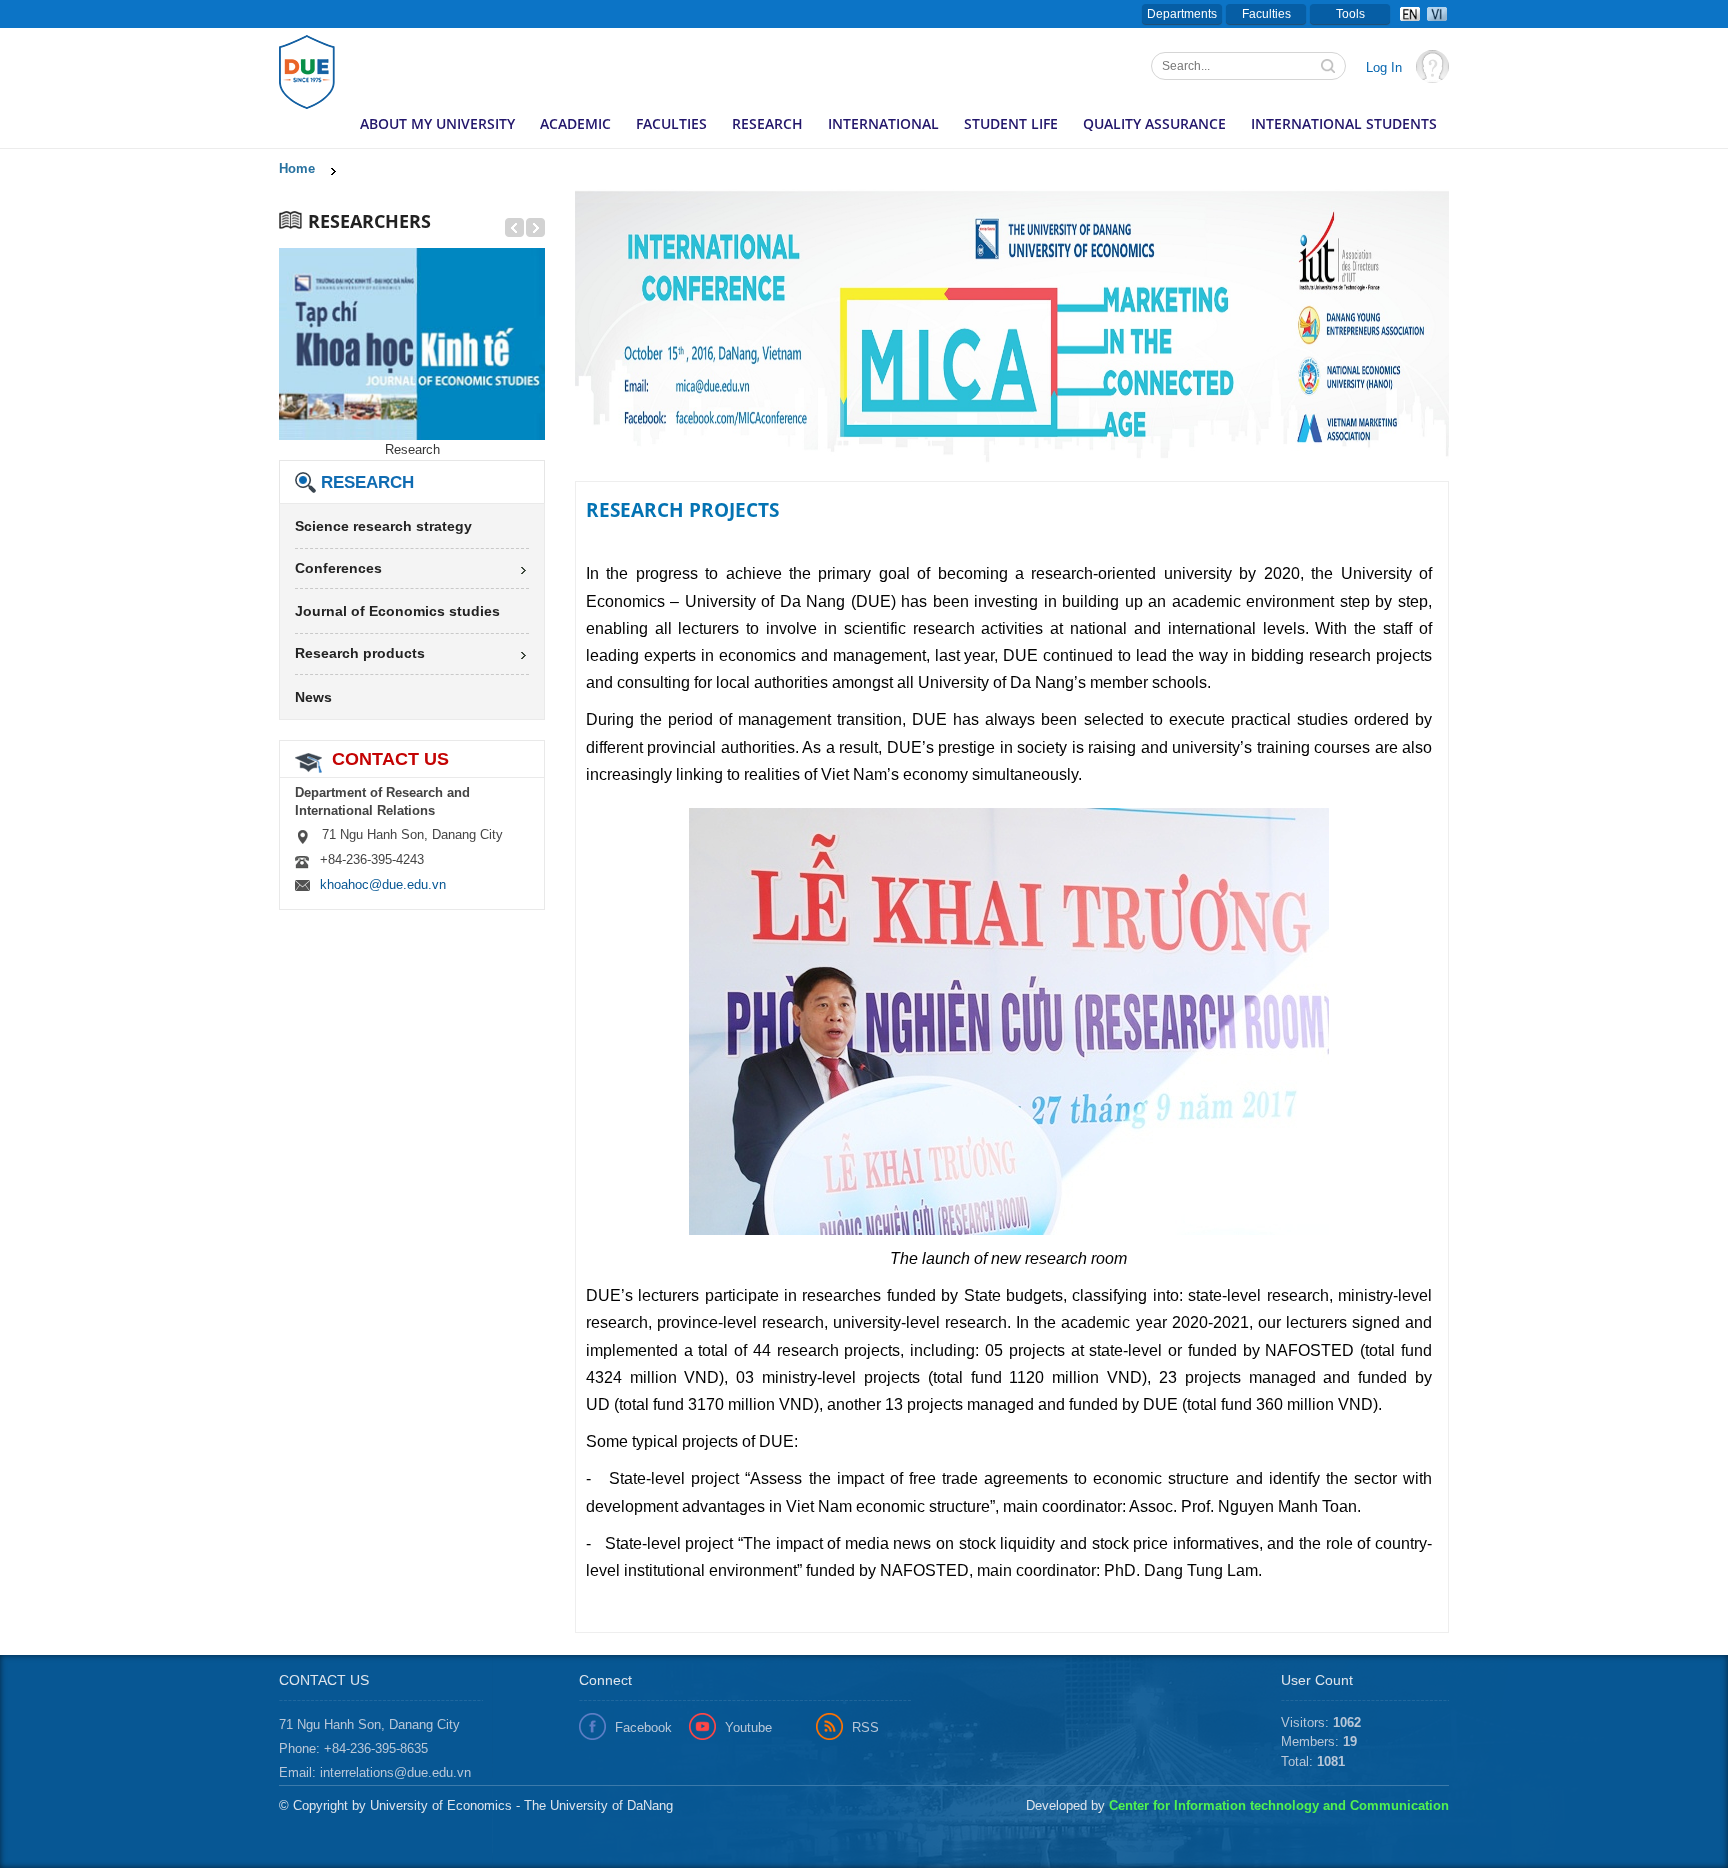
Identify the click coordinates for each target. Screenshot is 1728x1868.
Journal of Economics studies (397, 611)
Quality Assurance (1154, 123)
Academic (575, 123)
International (883, 123)
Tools (1350, 14)
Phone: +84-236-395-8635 (353, 1748)
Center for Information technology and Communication (1279, 1805)
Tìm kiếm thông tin (1330, 68)
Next (1320, 330)
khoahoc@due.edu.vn (383, 884)
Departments (1182, 14)
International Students (1344, 123)
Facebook (643, 1727)
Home (297, 168)
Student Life (1011, 123)
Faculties (1266, 14)
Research (767, 123)
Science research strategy (383, 526)
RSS (865, 1727)
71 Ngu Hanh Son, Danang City (369, 1724)
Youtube (748, 1727)
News (313, 697)
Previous (590, 330)
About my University (437, 123)
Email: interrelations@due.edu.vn (375, 1772)
